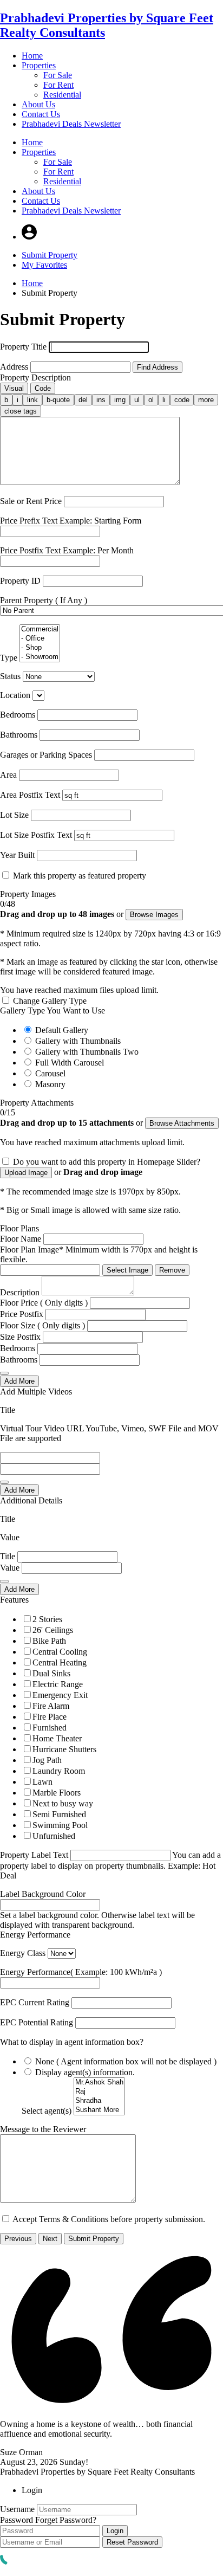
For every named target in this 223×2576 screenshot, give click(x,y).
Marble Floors (57, 1793)
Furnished (50, 1728)
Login (115, 2531)
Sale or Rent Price (31, 501)
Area (8, 775)
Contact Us (41, 114)
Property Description (35, 377)
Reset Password (132, 2542)
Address (14, 367)
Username (17, 2509)
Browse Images (154, 915)
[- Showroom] (40, 657)
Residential (62, 95)
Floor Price (44, 1303)
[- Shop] (40, 648)
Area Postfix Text (30, 795)
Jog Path (47, 1760)
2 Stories (47, 1619)
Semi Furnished (59, 1814)
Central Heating (60, 1663)
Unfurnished (54, 1836)
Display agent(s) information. (85, 2072)
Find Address (158, 367)
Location (15, 695)
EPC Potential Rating (37, 2022)
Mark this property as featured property (80, 876)
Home (32, 56)
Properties (39, 65)
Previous (18, 2239)
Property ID (20, 581)
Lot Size (14, 815)
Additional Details (31, 1500)
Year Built (17, 855)
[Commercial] (40, 630)
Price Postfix (22, 1314)
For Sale (58, 75)
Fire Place (50, 1717)
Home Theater (57, 1738)
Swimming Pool (60, 1825)
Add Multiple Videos (36, 1392)
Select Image (127, 1270)
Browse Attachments (182, 1123)
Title (8, 1556)
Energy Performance (35, 1935)
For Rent (58, 85)
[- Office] (40, 639)
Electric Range (58, 1684)
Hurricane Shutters (64, 1749)
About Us (38, 104)
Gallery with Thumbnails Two (87, 1052)
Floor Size (42, 1325)
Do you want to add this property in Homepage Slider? (107, 1162)
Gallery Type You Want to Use (53, 1011)
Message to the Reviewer (43, 2129)
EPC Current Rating (35, 2002)
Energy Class (23, 1953)
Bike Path (49, 1641)
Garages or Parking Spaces (46, 755)
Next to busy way (63, 1803)
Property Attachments (37, 1103)
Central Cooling (60, 1652)
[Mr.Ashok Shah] (99, 2083)
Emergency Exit (60, 1695)
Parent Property (44, 600)
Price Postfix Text (67, 550)
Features (14, 1600)
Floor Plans (19, 1228)
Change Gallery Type (50, 1001)
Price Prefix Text (71, 521)
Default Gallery (62, 1030)
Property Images (28, 894)
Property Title (23, 347)
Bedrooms (18, 715)
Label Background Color (43, 1894)
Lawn (42, 1782)
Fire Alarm (51, 1706)
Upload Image (26, 1173)
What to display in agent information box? (72, 2042)
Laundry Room (59, 1771)
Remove (172, 1270)
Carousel (50, 1073)
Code (43, 388)
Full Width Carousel (70, 1063)
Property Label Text (34, 1855)
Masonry (50, 1084)
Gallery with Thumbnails (78, 1041)
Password (17, 2520)
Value (10, 1568)
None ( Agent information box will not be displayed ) (126, 2061)
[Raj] (99, 2092)
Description (20, 1292)
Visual (14, 388)
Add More (19, 1381)
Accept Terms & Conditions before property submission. (109, 2219)
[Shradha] (99, 2101)
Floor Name (21, 1239)
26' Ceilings (53, 1630)
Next (50, 2239)
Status (10, 676)
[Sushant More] (99, 2110)
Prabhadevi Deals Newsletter (71, 124)
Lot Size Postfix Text (36, 835)
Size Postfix (20, 1337)
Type (9, 658)
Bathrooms (19, 735)
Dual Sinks (51, 1673)
